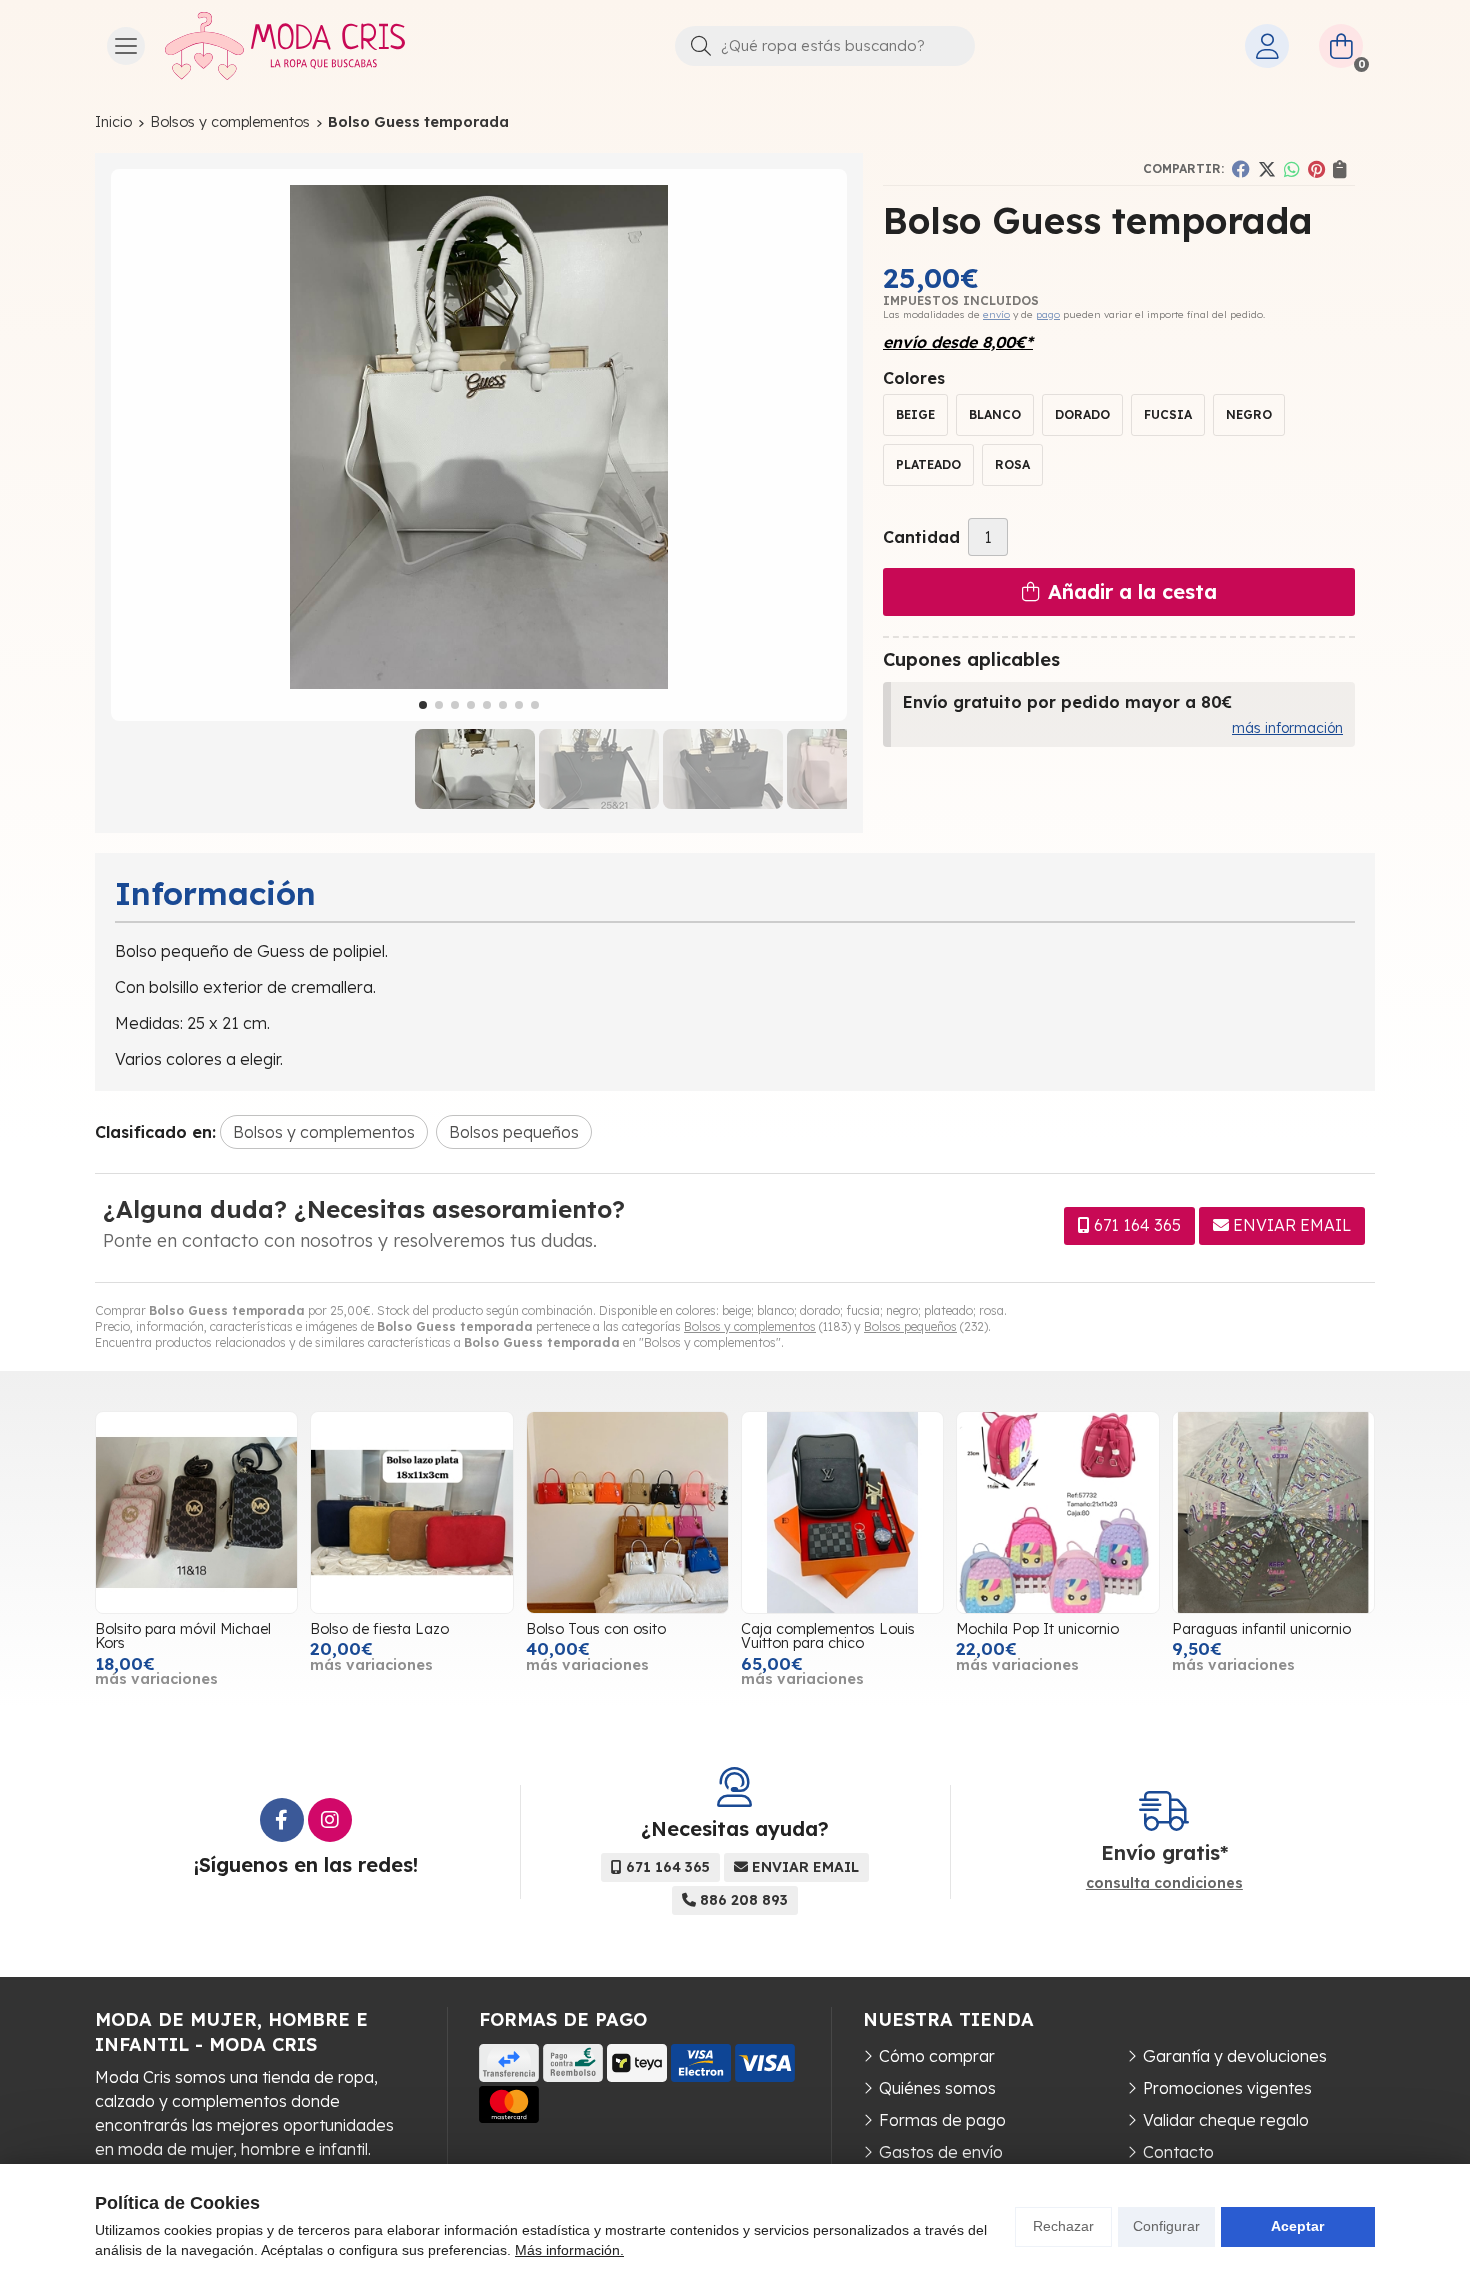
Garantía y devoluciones (1235, 2056)
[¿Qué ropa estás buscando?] (825, 45)
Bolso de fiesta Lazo (379, 1629)
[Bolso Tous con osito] (627, 1512)
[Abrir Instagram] (330, 1820)
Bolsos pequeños (910, 1326)
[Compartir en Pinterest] (1316, 169)
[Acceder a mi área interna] (1267, 46)
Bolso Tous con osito (596, 1629)
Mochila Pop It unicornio (1037, 1629)
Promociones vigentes (1227, 2088)
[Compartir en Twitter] (1267, 169)
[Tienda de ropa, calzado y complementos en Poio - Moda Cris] (285, 46)
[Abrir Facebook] (282, 1820)
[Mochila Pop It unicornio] (1057, 1512)
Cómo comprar (937, 2056)
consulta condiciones (1164, 1883)
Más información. (569, 2250)
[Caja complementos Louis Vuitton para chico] (842, 1512)
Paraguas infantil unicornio (1261, 1629)
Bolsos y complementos (750, 1326)
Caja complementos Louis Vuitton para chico (828, 1636)
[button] (423, 705)
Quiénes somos (937, 2088)
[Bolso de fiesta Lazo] (411, 1512)
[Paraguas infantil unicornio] (1273, 1512)
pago (1048, 314)
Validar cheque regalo (1226, 2120)
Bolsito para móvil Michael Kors (183, 1636)
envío (996, 314)
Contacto (1178, 2152)
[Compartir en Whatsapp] (1292, 169)
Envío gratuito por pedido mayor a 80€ (1067, 702)
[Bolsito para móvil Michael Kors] (196, 1512)
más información (1287, 728)
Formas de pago (942, 2120)
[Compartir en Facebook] (1241, 169)
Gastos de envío (941, 2152)
